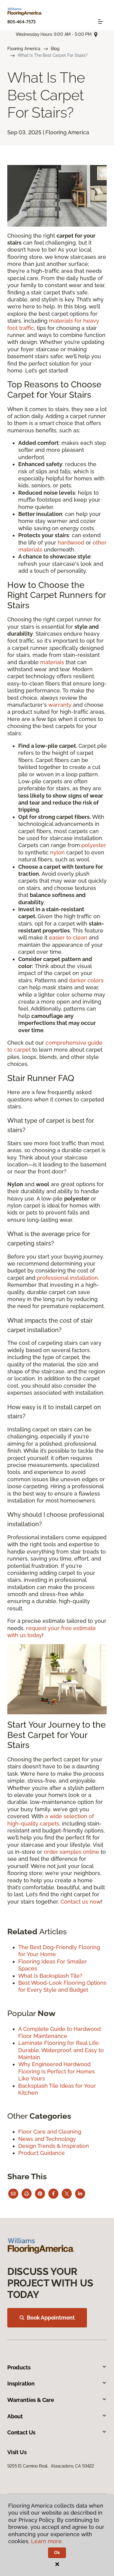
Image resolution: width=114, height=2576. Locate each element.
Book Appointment (51, 2318)
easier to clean (68, 938)
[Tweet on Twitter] (67, 2194)
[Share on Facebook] (53, 2194)
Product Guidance (41, 2153)
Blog (55, 49)
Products (19, 2367)
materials (52, 662)
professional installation (67, 1278)
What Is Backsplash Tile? (50, 1976)
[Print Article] (27, 2194)
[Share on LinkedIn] (80, 2194)
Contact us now (81, 1902)
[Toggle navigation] (101, 22)
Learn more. (47, 2541)
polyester (94, 845)
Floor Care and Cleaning (50, 2132)
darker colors (86, 980)
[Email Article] (13, 2194)
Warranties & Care (31, 2400)
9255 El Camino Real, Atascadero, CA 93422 (51, 2466)
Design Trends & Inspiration (54, 2146)
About (15, 2416)
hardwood (71, 543)
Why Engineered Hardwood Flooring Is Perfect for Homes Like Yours (57, 2071)
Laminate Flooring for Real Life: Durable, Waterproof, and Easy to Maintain (61, 2050)
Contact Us (21, 2432)
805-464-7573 (21, 22)
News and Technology (47, 2139)
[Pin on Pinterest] (40, 2194)
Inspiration (21, 2384)
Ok (57, 2553)
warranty (60, 705)
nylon (57, 852)
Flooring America (24, 49)
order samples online (71, 1852)
